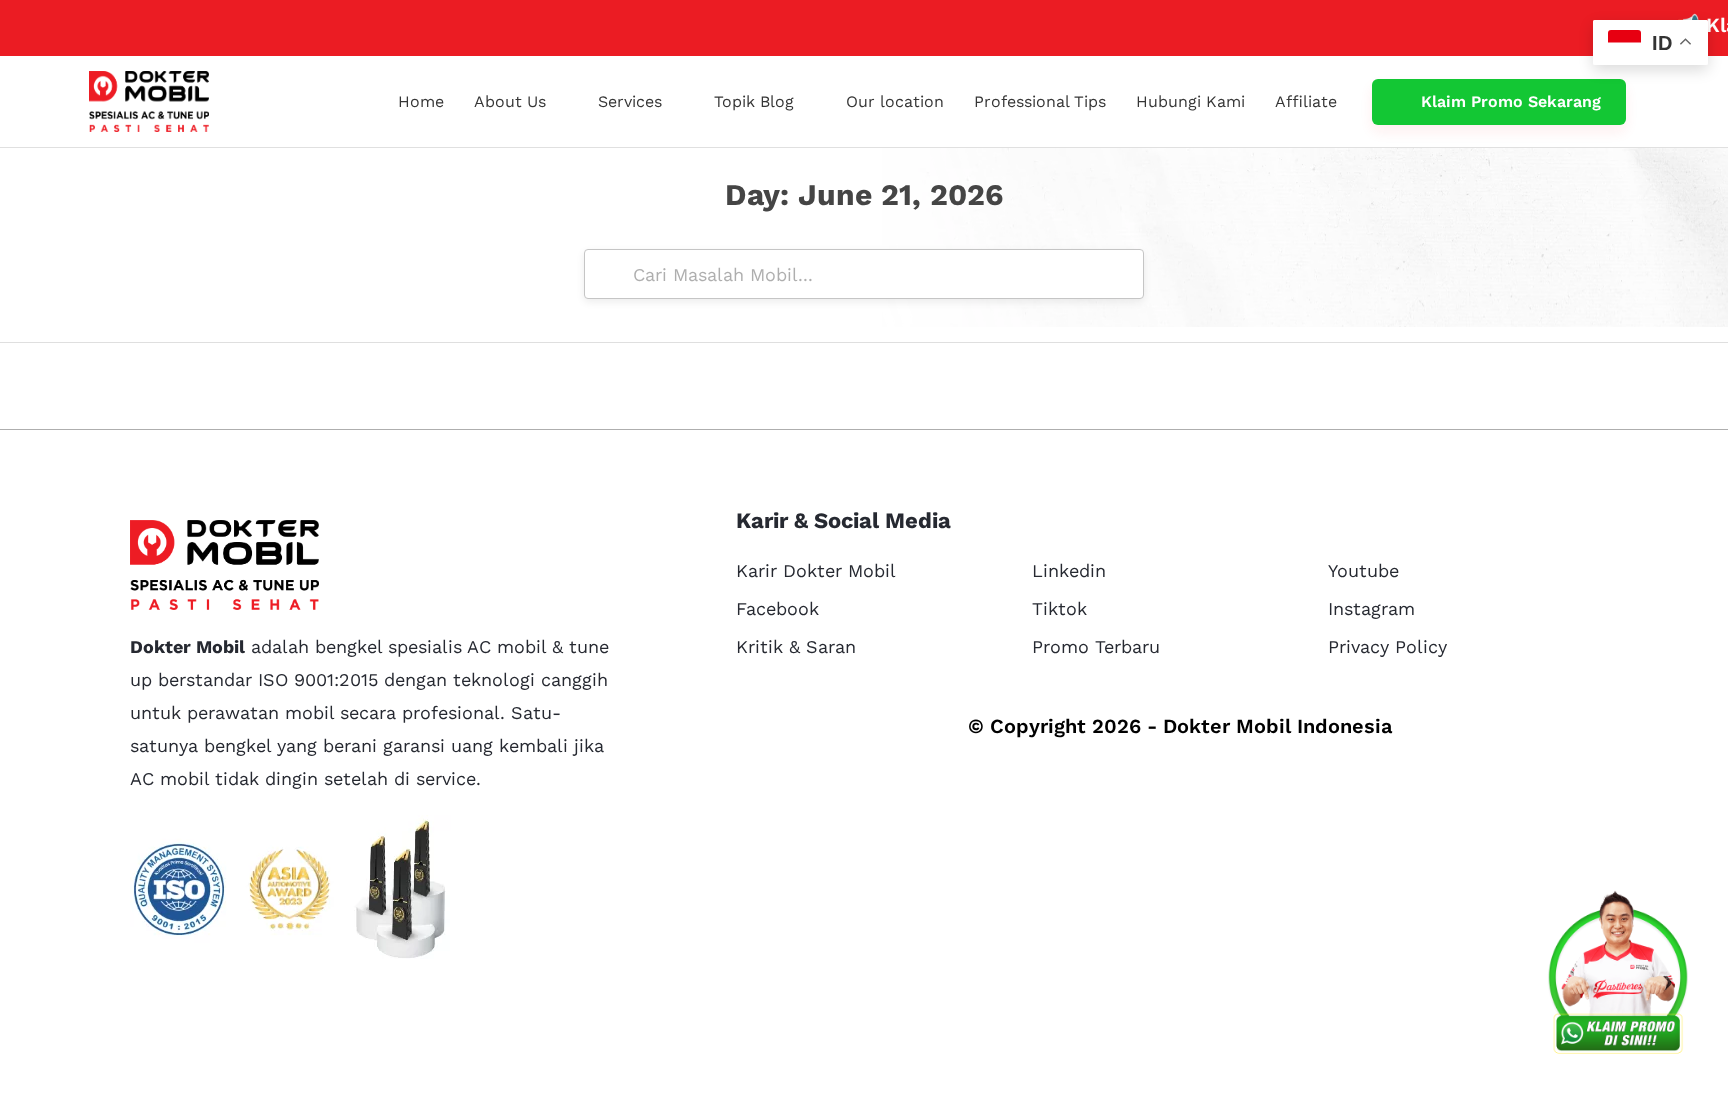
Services (630, 101)
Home (421, 101)
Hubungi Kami (1190, 101)
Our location (895, 101)
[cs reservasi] (1618, 977)
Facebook (777, 608)
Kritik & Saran (796, 646)
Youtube (1363, 570)
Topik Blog (754, 101)
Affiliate (1306, 101)
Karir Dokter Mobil (816, 570)
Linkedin (1069, 570)
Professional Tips (1040, 101)
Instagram (1371, 608)
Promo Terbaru (1096, 646)
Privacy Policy (1387, 646)
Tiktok (1059, 608)
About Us (510, 101)
